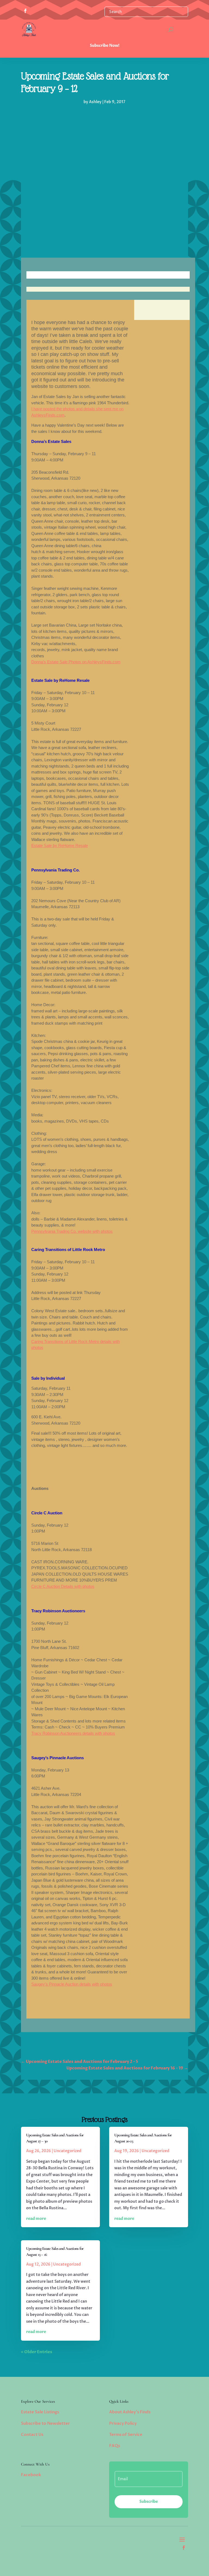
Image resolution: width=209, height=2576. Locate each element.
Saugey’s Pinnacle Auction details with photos (72, 1984)
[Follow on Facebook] (184, 2548)
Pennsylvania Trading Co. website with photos (72, 1231)
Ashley (95, 102)
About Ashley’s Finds (130, 2412)
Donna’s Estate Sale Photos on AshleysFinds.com (76, 662)
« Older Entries (37, 2352)
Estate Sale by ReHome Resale (60, 845)
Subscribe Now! (105, 46)
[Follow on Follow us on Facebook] (25, 11)
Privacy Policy (123, 2423)
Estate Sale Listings (40, 2412)
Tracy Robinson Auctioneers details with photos (73, 1733)
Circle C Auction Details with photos (63, 1586)
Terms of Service (126, 2435)
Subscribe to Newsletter (45, 2423)
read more (36, 2219)
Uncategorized (67, 2151)
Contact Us (32, 2435)
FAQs (115, 2446)
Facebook (31, 2475)
